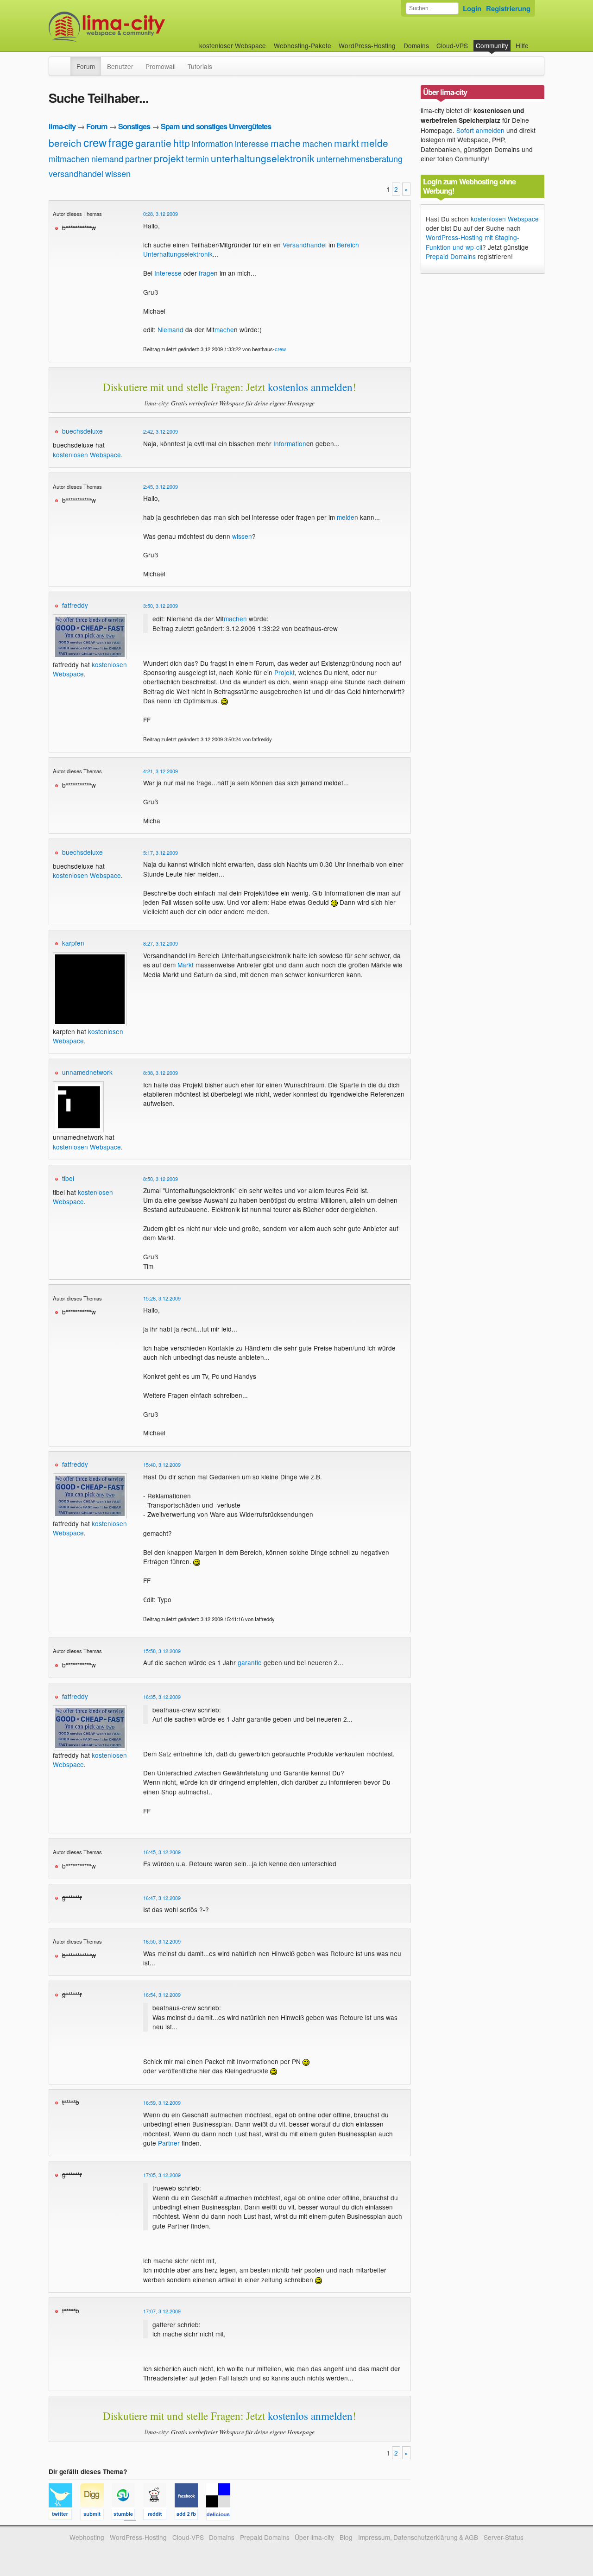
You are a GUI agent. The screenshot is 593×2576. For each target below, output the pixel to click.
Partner (169, 2143)
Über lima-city (314, 2537)
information (212, 143)
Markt (186, 965)
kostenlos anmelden (310, 387)
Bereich (348, 245)
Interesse (168, 273)
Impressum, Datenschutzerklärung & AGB (418, 2537)
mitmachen (69, 158)
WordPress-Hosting (367, 45)
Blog (346, 2537)
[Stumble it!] (127, 2516)
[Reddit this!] (159, 2516)
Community (492, 45)
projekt (169, 158)
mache (286, 143)
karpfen (73, 943)
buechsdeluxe (82, 431)
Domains (416, 45)
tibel (68, 1178)
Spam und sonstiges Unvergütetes (216, 126)
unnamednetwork (87, 1072)
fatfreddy (75, 605)
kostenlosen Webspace (87, 455)
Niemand (170, 329)
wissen (118, 173)
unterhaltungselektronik (263, 158)
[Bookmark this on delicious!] (221, 2516)
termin (197, 158)
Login (472, 8)
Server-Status (504, 2537)
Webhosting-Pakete (303, 45)
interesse (252, 143)
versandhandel (76, 173)
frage (121, 142)
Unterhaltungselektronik (178, 254)
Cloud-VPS (452, 45)
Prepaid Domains (451, 256)
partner (139, 158)
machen (317, 143)
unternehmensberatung (360, 158)
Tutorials (200, 66)
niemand (107, 158)
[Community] (64, 62)
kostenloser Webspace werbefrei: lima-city (141, 27)
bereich (65, 143)
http (182, 143)
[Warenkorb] (536, 41)
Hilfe (522, 45)
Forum (86, 66)
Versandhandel (305, 245)
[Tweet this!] (64, 2516)
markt (347, 143)
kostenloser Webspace (233, 45)
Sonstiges (134, 126)
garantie (153, 143)
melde (375, 143)
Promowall (161, 66)
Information (290, 443)
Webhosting (87, 2537)
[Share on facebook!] (190, 2516)
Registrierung (508, 8)
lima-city (62, 126)
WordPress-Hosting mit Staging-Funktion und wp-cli (473, 242)
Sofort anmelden (480, 130)
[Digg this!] (96, 2516)
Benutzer (120, 66)
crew (95, 142)
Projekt (284, 672)
